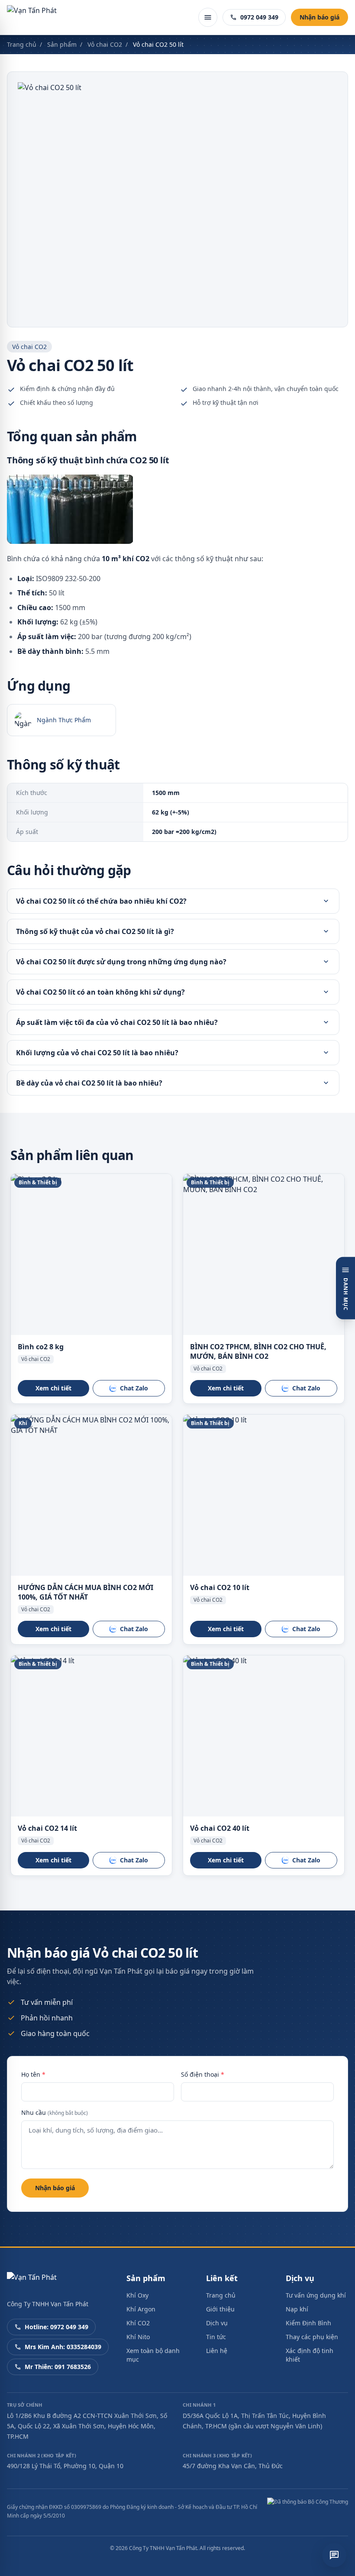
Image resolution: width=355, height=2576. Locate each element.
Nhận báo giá (319, 17)
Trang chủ (22, 44)
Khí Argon (141, 2309)
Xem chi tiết (53, 1388)
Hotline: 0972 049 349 (56, 2327)
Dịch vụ (217, 2323)
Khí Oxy (137, 2295)
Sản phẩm (62, 44)
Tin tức (216, 2337)
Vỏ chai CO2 (105, 44)
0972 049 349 (259, 17)
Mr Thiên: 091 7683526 (58, 2367)
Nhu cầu (55, 2112)
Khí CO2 (138, 2323)
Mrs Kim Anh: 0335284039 (63, 2347)
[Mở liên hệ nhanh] (334, 2555)
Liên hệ (217, 2351)
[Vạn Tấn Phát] (32, 17)
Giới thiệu (220, 2309)
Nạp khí (297, 2309)
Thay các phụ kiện (312, 2337)
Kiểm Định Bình (308, 2323)
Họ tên (33, 2074)
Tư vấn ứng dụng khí (316, 2295)
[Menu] (208, 17)
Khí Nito (138, 2337)
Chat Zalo (134, 1388)
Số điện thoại (203, 2074)
